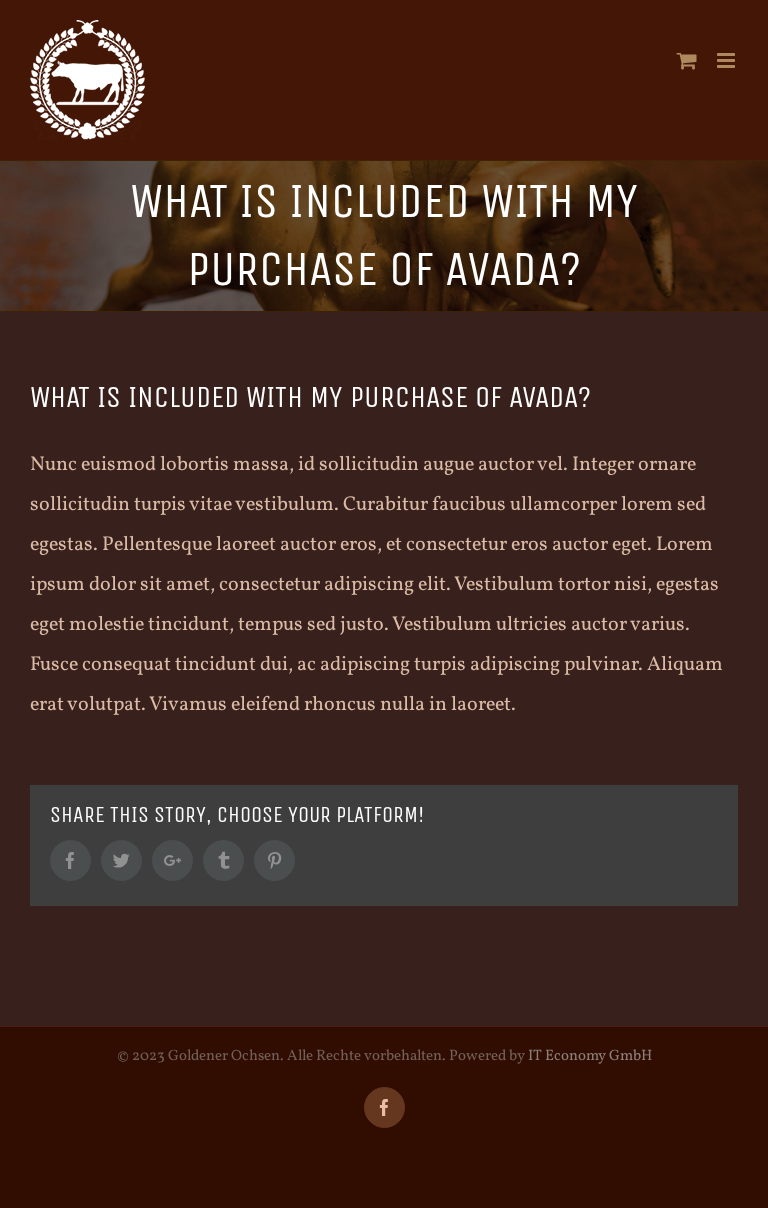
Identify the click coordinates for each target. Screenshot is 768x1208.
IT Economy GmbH (590, 1056)
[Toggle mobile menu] (727, 60)
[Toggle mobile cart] (687, 60)
